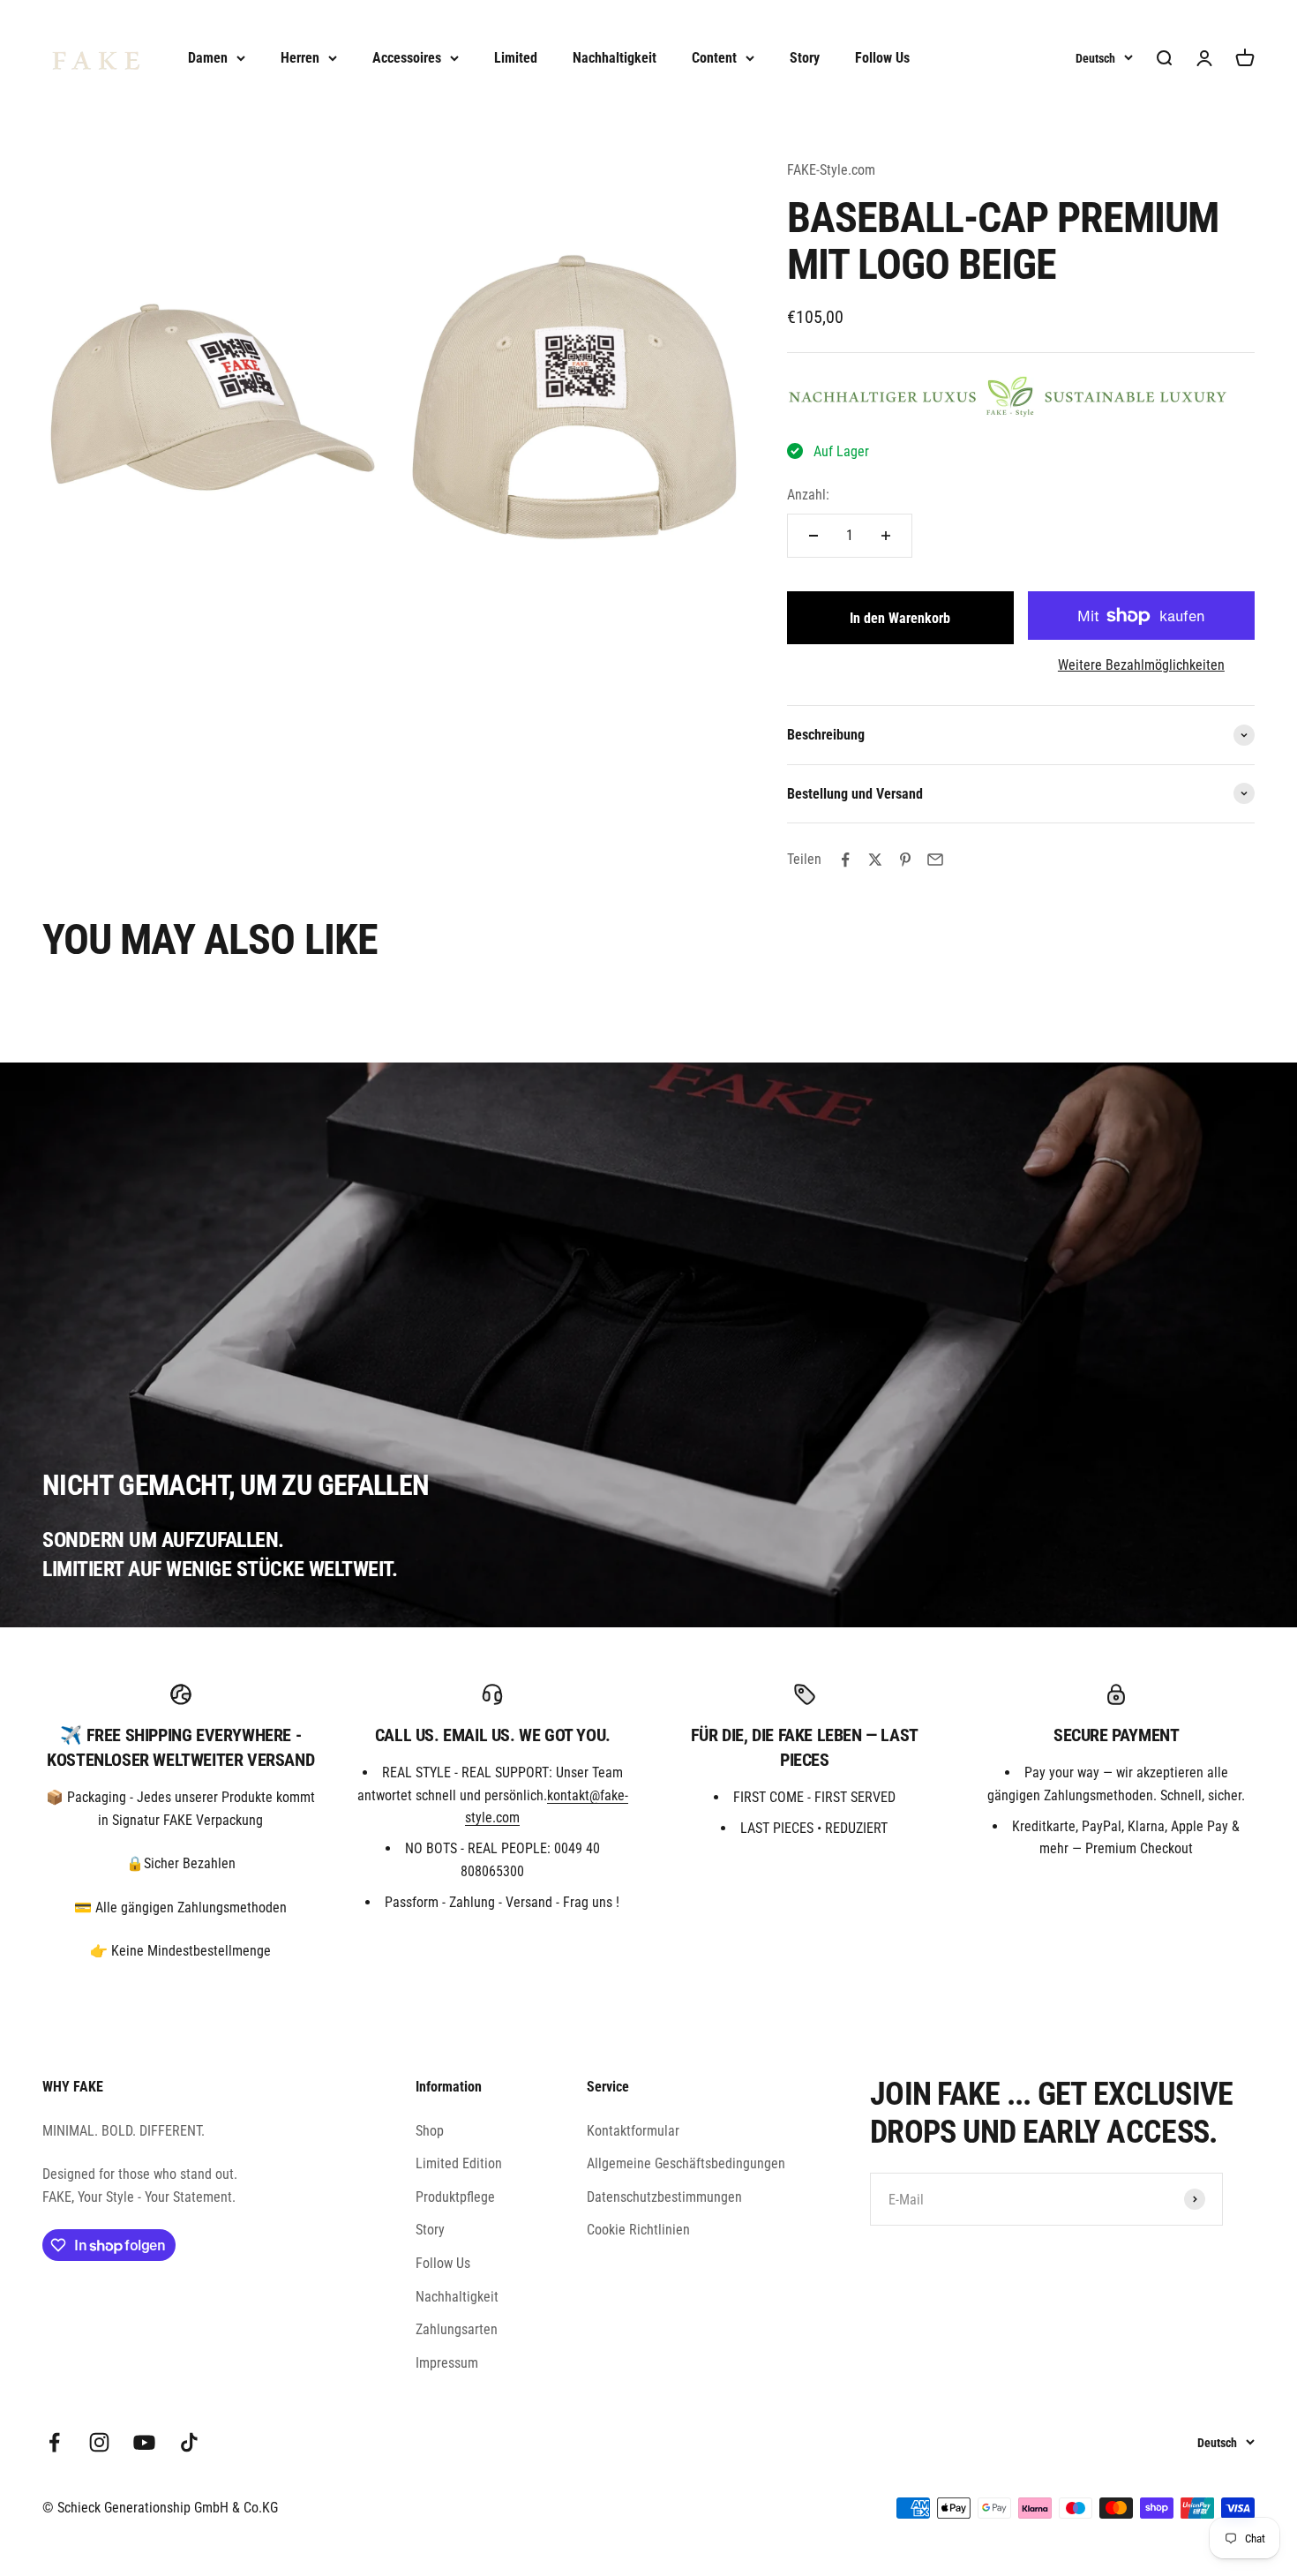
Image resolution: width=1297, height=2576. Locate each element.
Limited (516, 58)
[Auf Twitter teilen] (875, 860)
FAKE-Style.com (831, 170)
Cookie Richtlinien (638, 2230)
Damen (208, 58)
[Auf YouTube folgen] (144, 2442)
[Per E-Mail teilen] (935, 860)
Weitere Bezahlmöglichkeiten (1141, 665)
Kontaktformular (633, 2131)
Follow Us (882, 58)
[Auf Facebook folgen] (54, 2442)
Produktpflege (455, 2197)
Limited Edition (459, 2163)
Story (805, 58)
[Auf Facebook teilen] (845, 860)
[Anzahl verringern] (813, 536)
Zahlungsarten (457, 2329)
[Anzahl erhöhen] (886, 536)
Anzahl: (808, 495)
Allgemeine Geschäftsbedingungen (686, 2163)
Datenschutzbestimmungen (664, 2197)
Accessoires (407, 58)
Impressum (447, 2363)
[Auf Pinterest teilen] (905, 860)
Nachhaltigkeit (615, 58)
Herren (300, 58)
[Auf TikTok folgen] (189, 2442)
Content (714, 58)
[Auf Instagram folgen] (99, 2442)
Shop (430, 2131)
